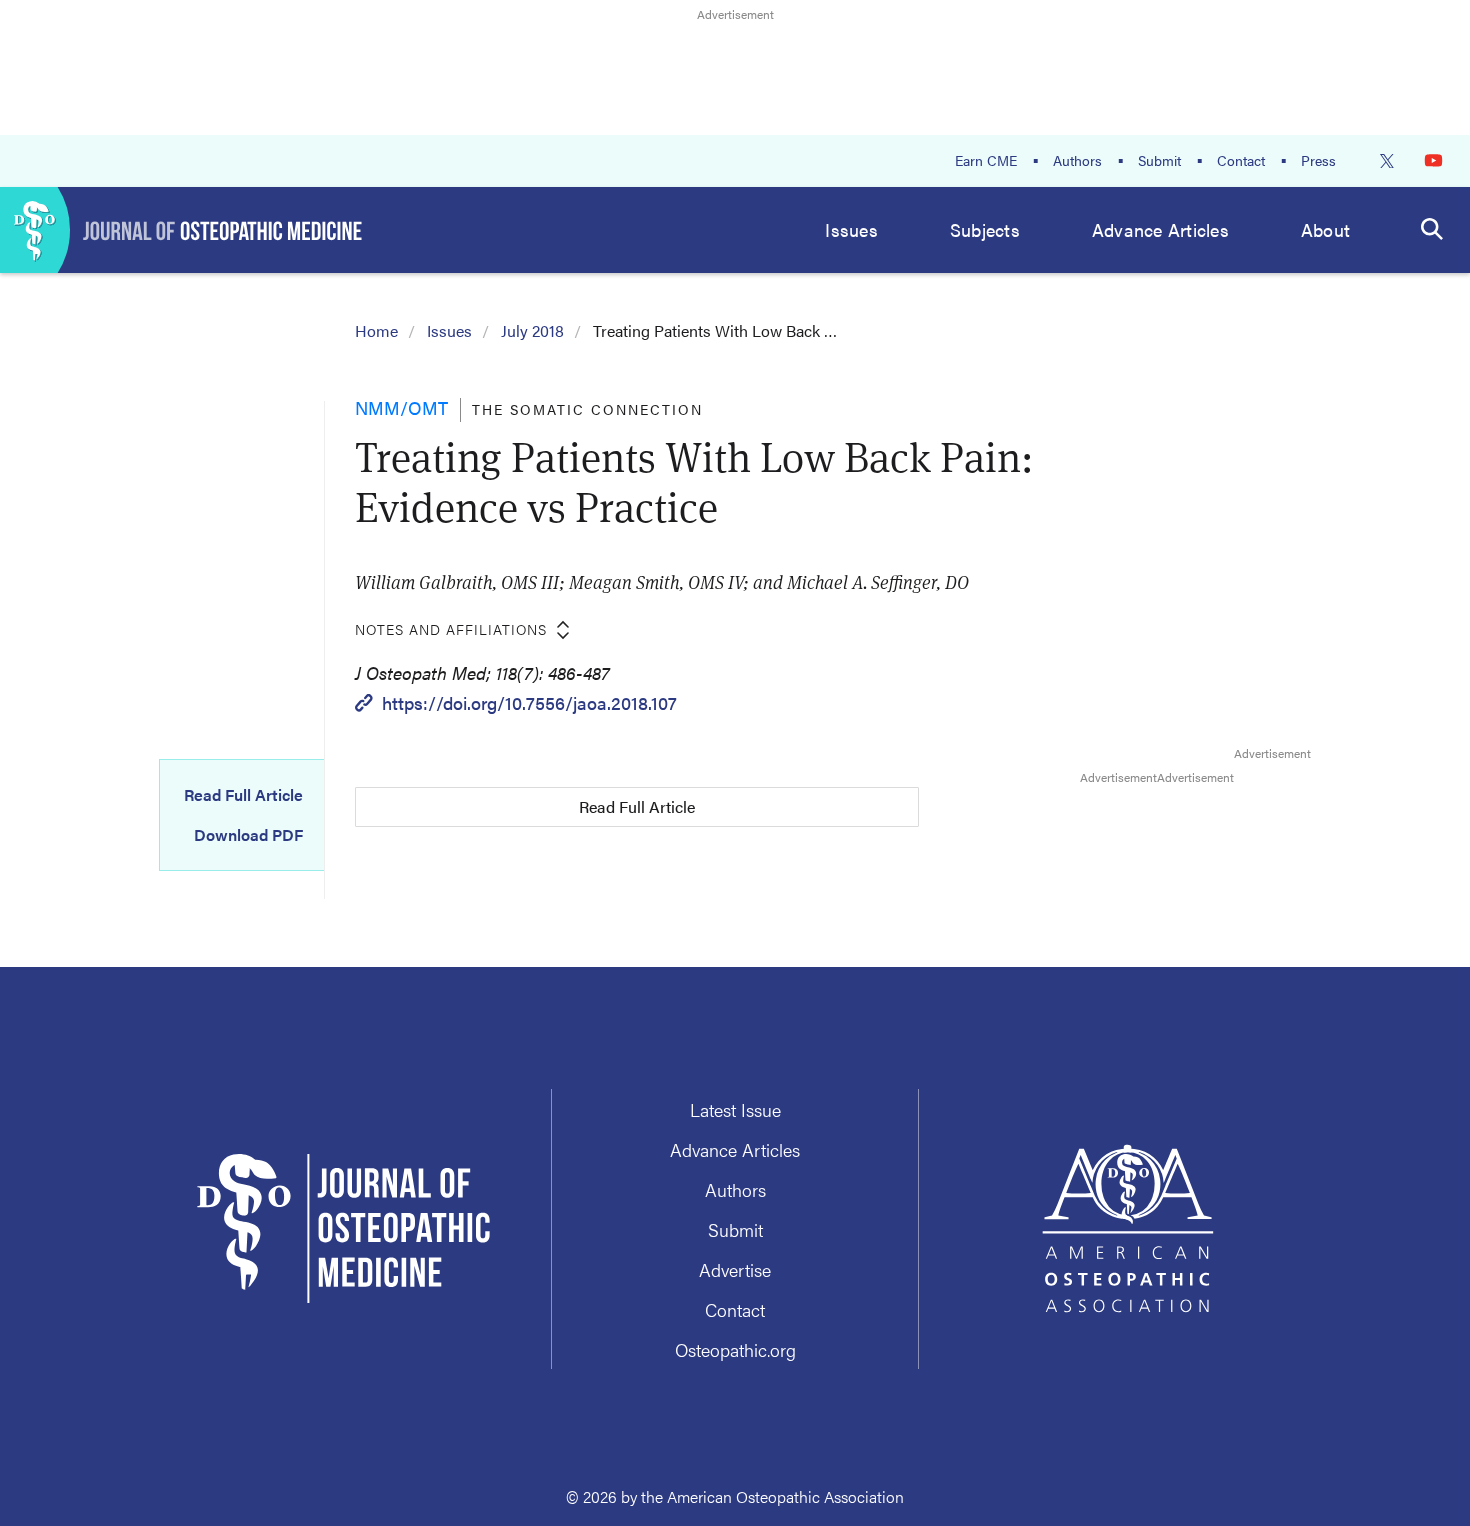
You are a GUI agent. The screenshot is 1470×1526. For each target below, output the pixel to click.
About (1325, 229)
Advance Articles (1160, 229)
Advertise (735, 1269)
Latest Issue (735, 1109)
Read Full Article (243, 795)
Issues (851, 229)
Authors (1077, 160)
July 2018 (532, 330)
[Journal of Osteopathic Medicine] (181, 230)
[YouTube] (1433, 160)
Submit (1159, 160)
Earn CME (986, 160)
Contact (1241, 160)
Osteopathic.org (735, 1349)
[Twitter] (1387, 161)
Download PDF (248, 835)
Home (376, 330)
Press (1318, 160)
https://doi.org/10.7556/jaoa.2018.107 (529, 702)
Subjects (985, 229)
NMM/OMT (401, 407)
